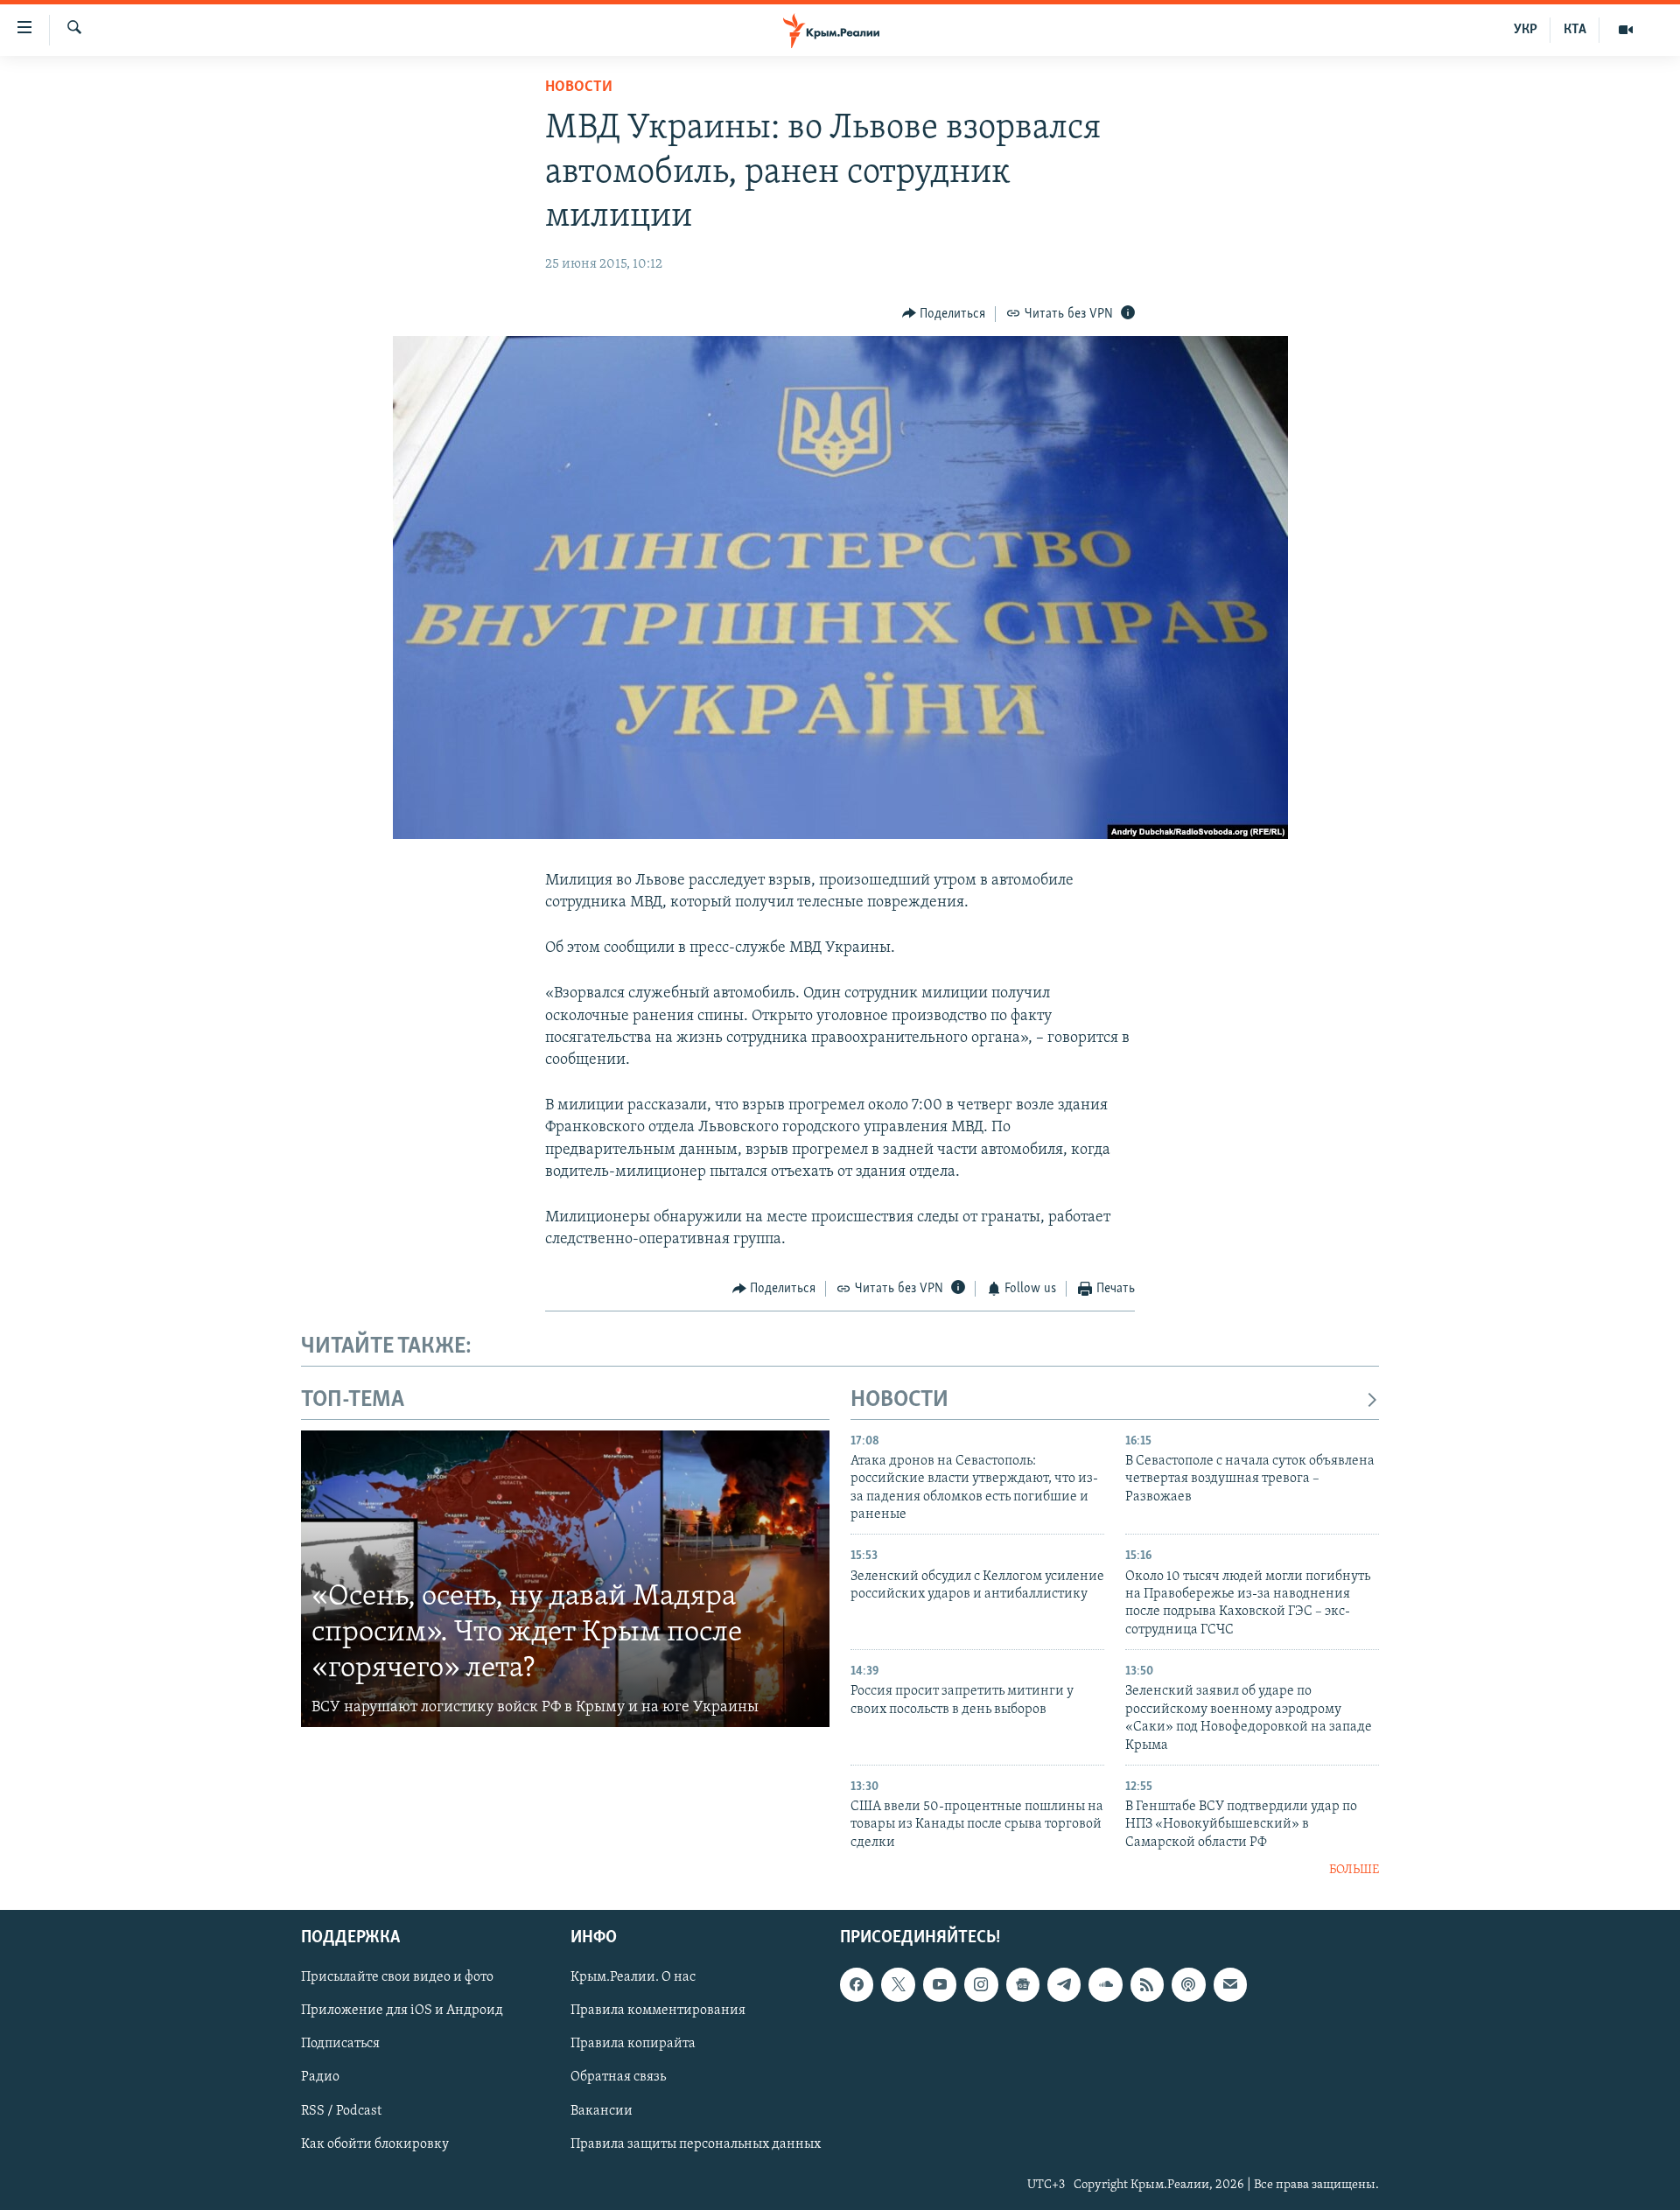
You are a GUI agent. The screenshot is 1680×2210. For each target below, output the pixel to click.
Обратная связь (618, 2077)
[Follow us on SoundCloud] (1105, 1984)
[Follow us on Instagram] (981, 1984)
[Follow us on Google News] (1023, 1984)
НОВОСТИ (899, 1400)
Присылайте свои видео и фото (397, 1977)
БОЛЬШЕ (1354, 1870)
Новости (579, 87)
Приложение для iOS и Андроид (402, 2011)
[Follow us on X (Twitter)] (898, 1984)
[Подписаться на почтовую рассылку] (1230, 1984)
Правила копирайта (633, 2044)
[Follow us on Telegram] (1064, 1984)
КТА (1575, 30)
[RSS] (1147, 1984)
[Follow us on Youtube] (940, 1984)
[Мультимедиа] (1626, 30)
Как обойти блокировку (375, 2144)
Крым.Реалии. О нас (633, 1977)
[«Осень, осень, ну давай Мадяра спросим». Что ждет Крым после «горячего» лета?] (565, 1579)
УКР (1526, 30)
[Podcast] (1188, 1984)
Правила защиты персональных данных (696, 2144)
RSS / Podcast (341, 2110)
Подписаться (340, 2044)
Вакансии (602, 2110)
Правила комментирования (658, 2011)
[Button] (944, 314)
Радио (320, 2077)
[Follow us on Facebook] (857, 1984)
